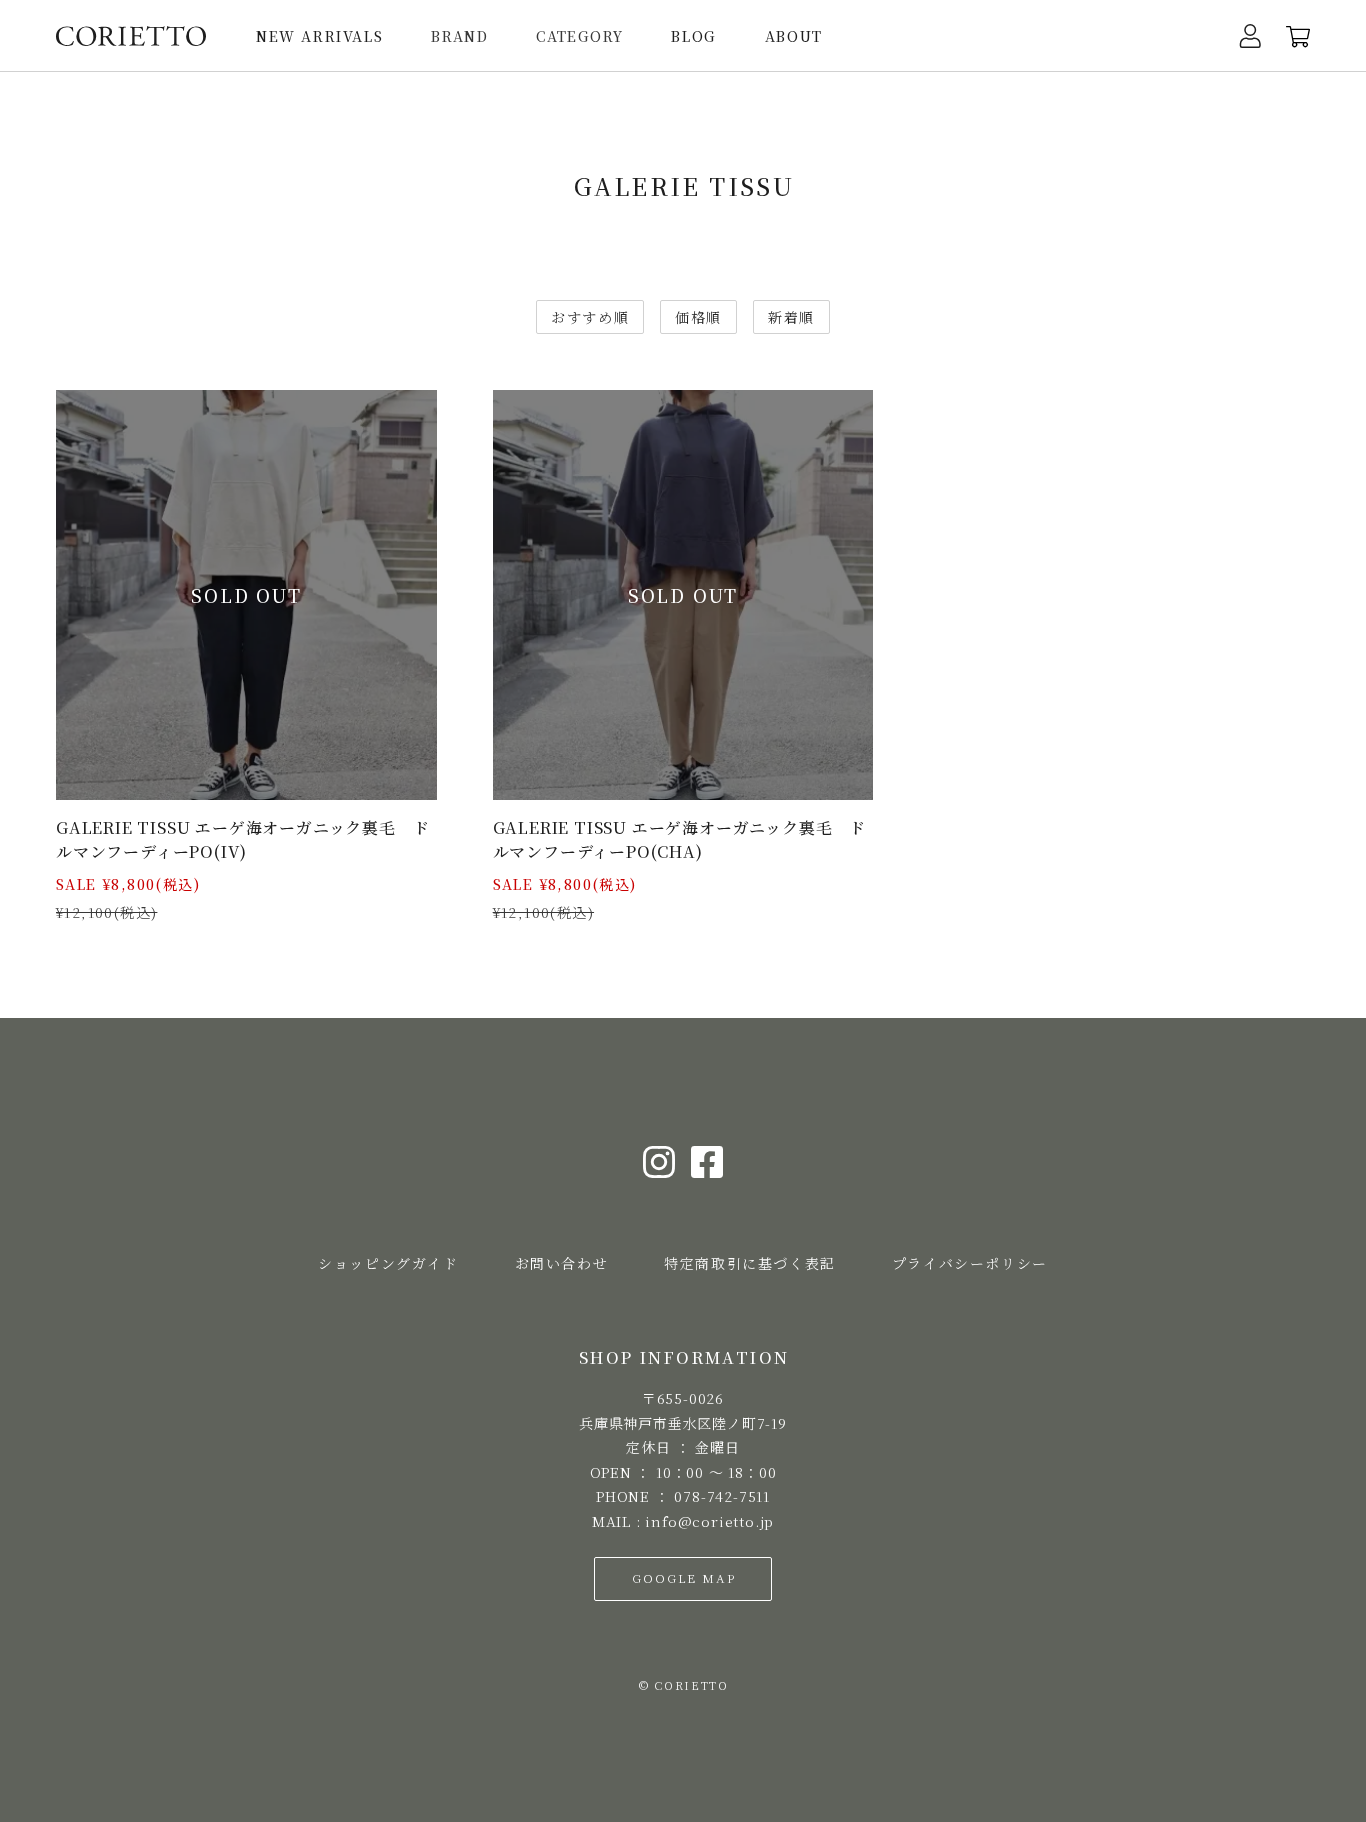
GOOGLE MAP (683, 1577)
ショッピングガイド (388, 1263)
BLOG (693, 36)
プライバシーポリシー (970, 1263)
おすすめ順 (590, 317)
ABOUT (794, 36)
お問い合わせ (562, 1263)
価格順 (698, 317)
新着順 (791, 317)
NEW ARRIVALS (319, 36)
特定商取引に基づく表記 (750, 1263)
